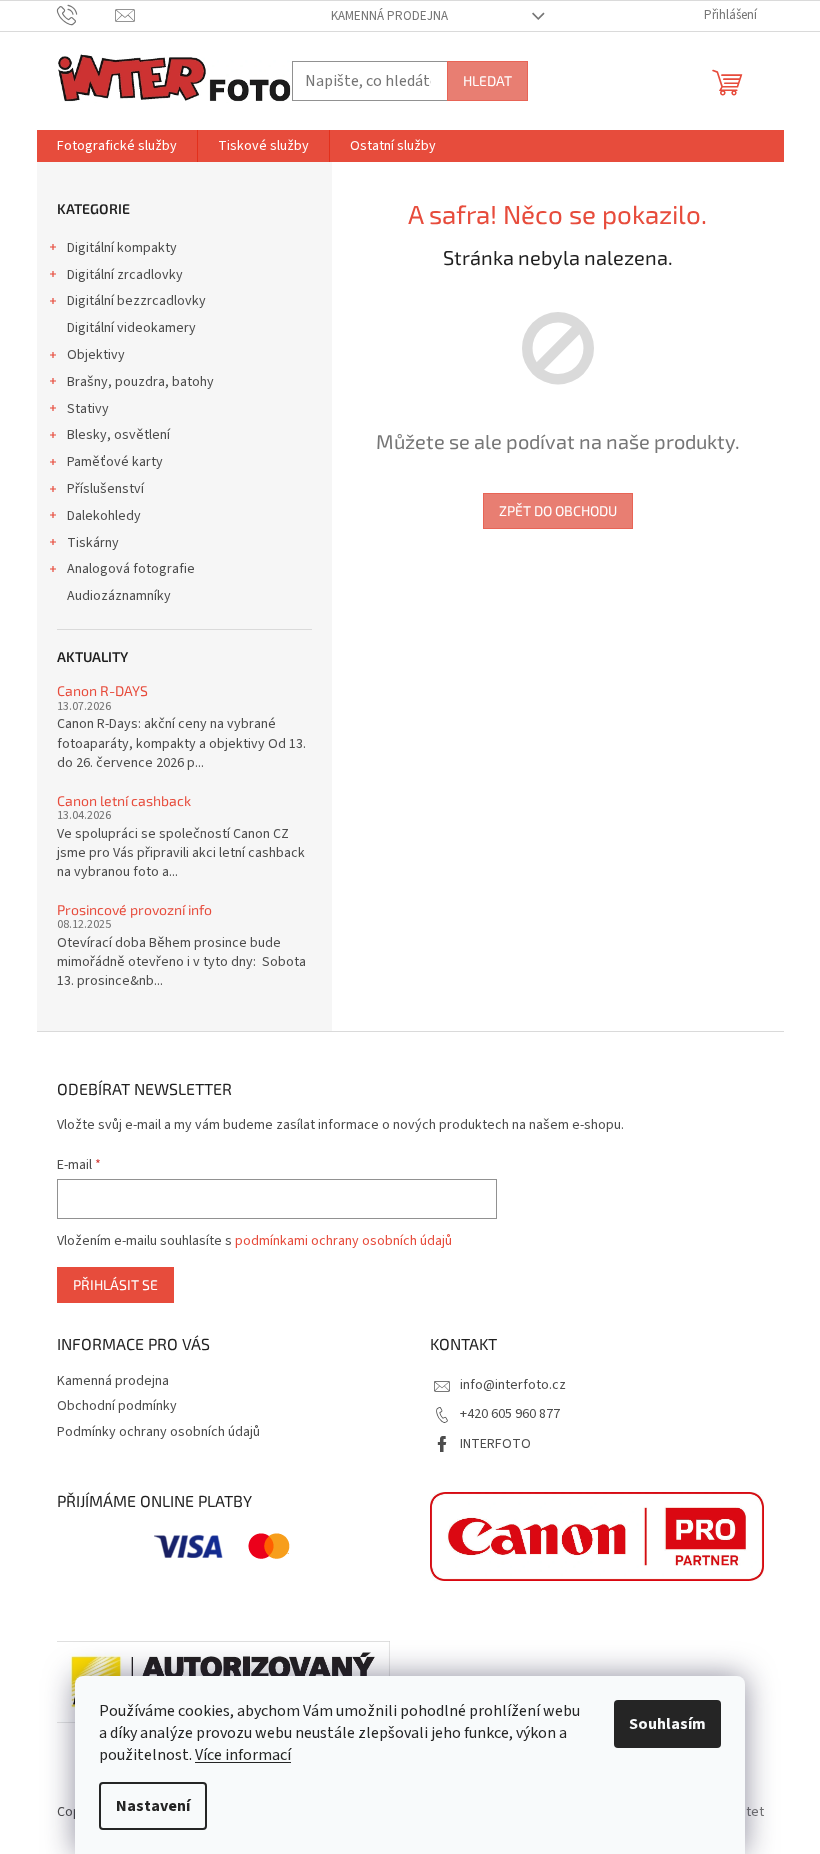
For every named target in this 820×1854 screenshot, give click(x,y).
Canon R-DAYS (102, 690)
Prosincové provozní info (134, 909)
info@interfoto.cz (513, 1385)
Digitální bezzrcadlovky (136, 301)
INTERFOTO (495, 1444)
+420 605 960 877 (510, 1414)
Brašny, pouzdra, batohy (140, 382)
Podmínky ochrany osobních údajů (158, 1432)
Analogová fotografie (131, 569)
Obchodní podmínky (117, 1406)
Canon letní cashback (124, 800)
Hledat (487, 80)
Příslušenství (105, 489)
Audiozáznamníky (119, 596)
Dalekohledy (104, 516)
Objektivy (96, 355)
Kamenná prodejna (389, 16)
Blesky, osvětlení (118, 435)
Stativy (88, 409)
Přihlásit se (115, 1284)
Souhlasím (667, 1724)
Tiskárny (93, 543)
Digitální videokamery (131, 328)
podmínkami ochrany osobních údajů (343, 1241)
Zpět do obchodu (558, 510)
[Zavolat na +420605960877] (86, 15)
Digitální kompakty (122, 248)
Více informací (243, 1755)
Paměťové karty (115, 462)
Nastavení (153, 1806)
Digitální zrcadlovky (125, 275)
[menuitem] (117, 146)
